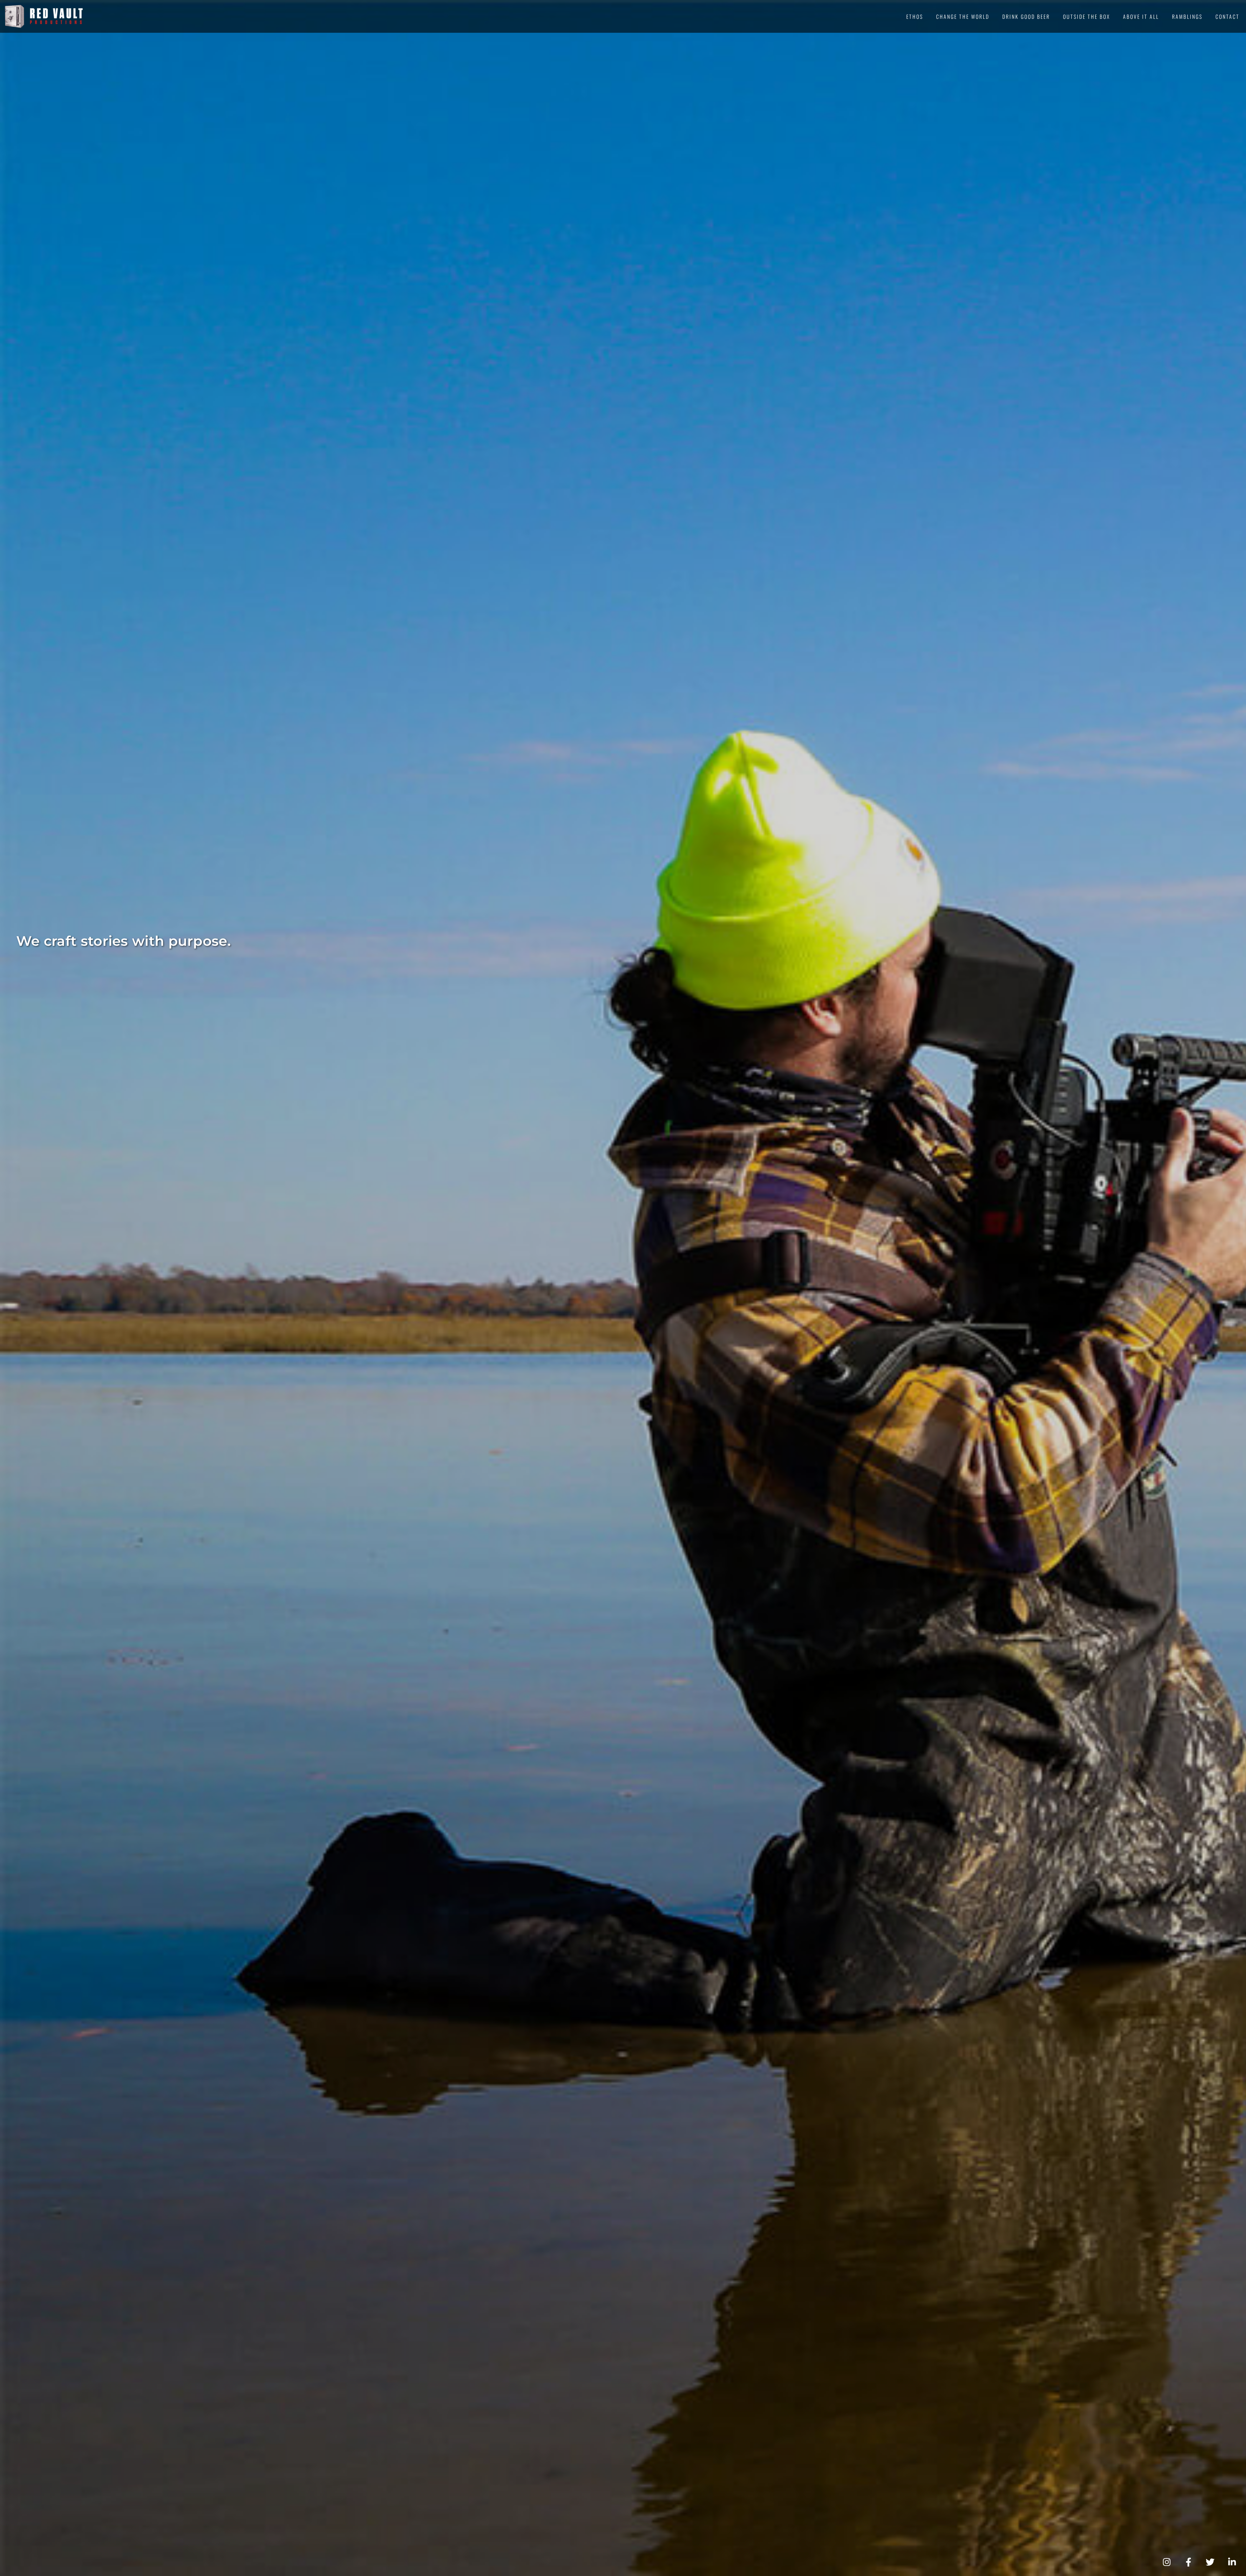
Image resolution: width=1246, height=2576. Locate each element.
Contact (1228, 17)
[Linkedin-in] (1232, 2562)
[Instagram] (1167, 2562)
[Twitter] (1210, 2562)
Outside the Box (1087, 17)
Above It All (1141, 17)
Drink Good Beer (1026, 17)
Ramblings (1187, 17)
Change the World (963, 17)
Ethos (915, 17)
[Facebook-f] (1188, 2562)
